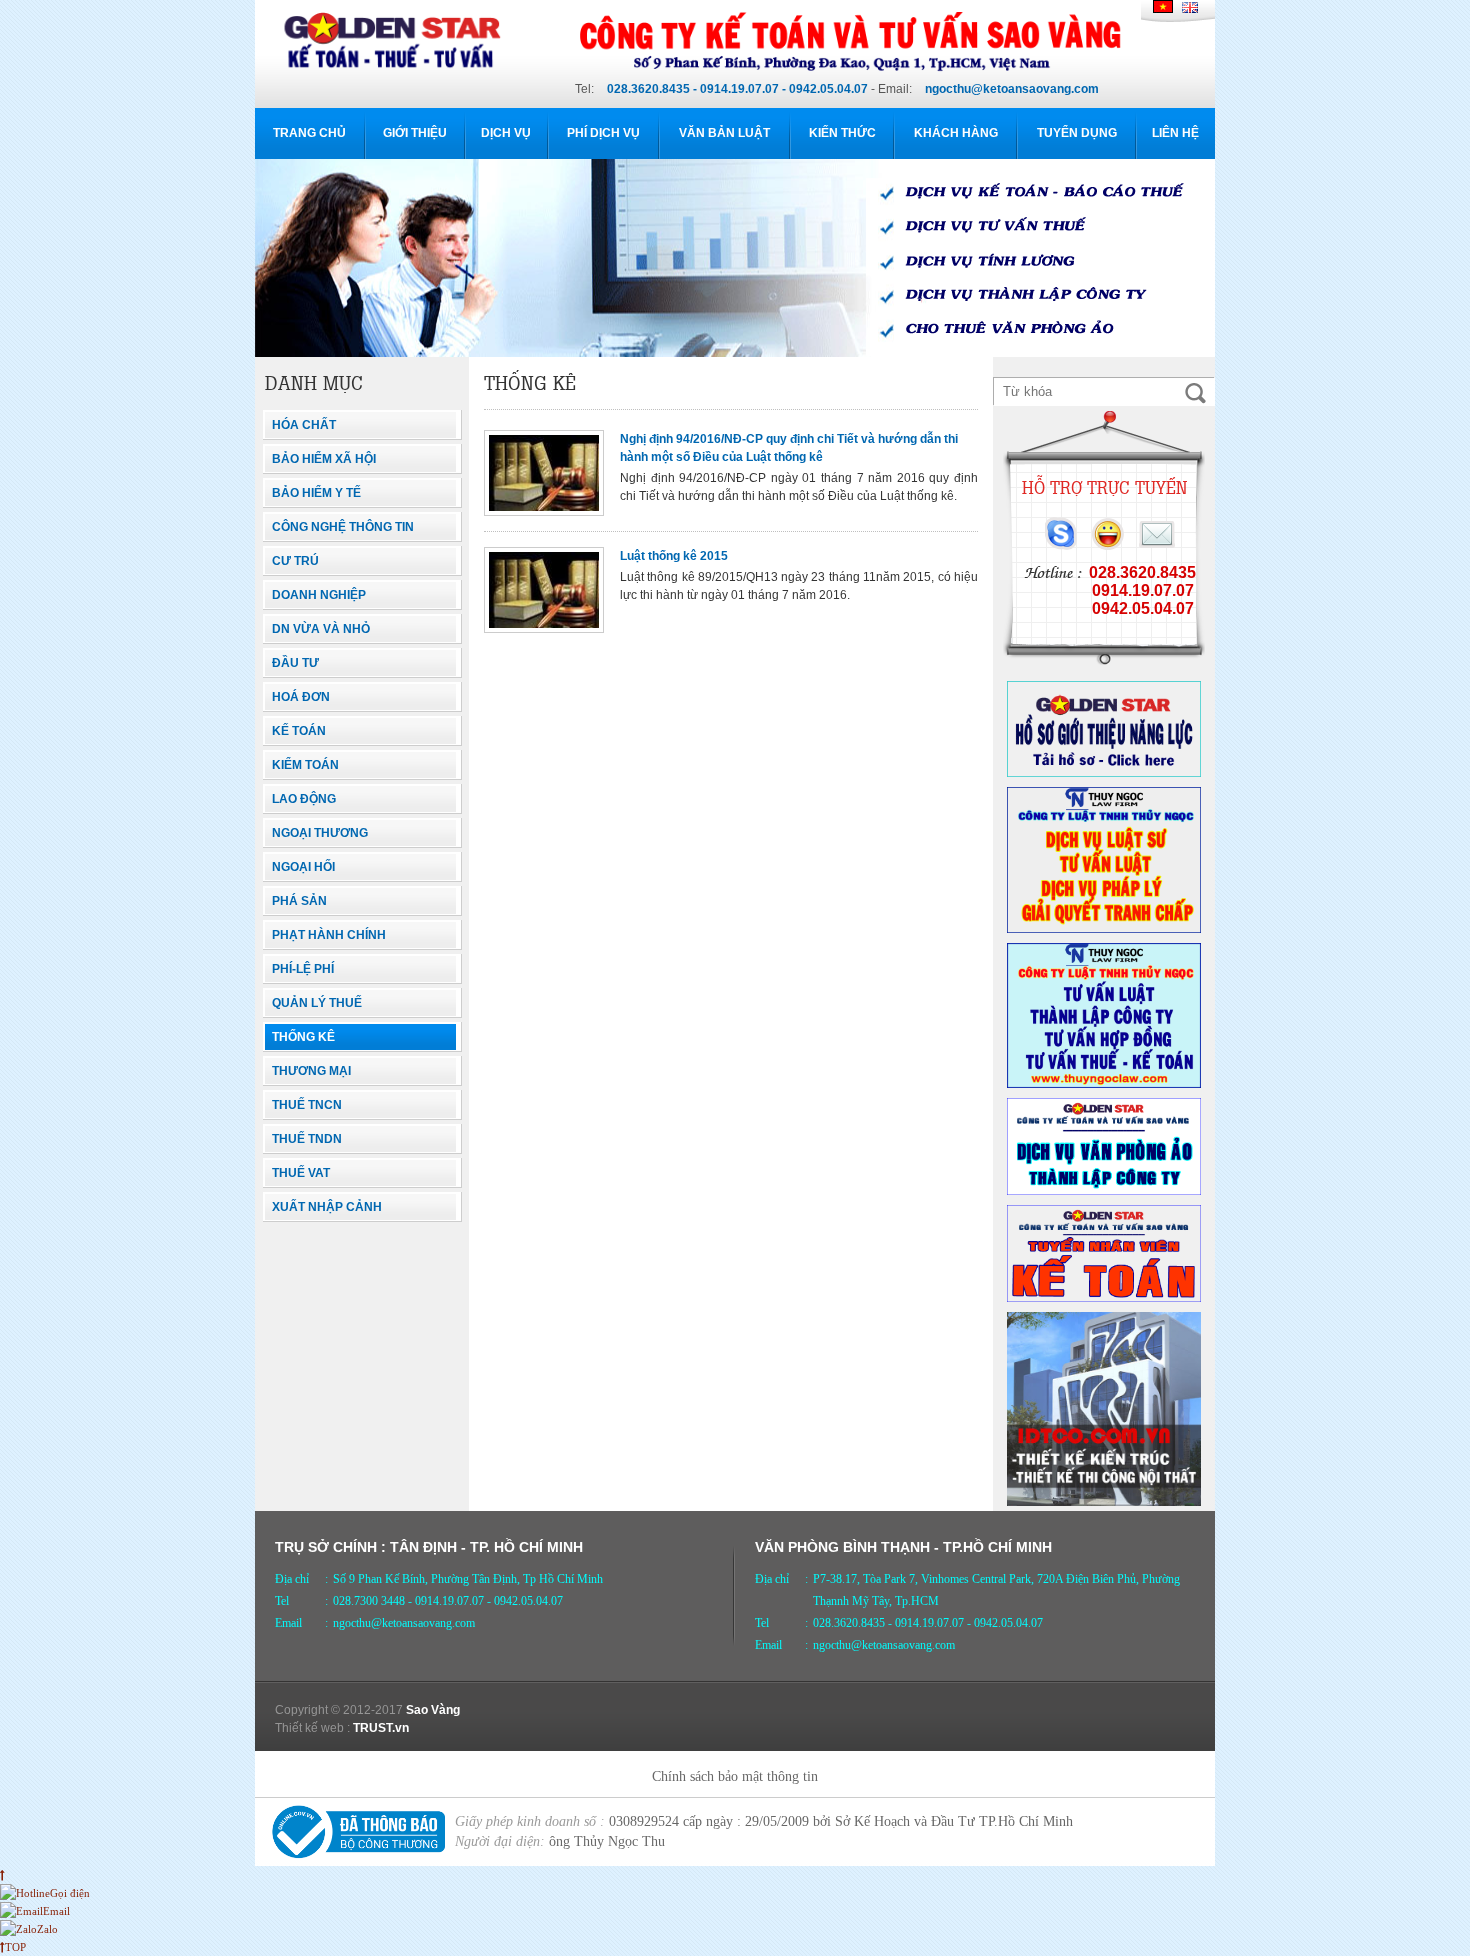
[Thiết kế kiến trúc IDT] (1104, 1502)
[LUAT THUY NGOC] (1104, 929)
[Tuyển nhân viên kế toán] (1104, 1298)
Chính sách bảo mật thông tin (735, 1776)
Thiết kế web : (312, 1728)
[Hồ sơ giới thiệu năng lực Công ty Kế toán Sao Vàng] (1104, 773)
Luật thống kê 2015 (674, 556)
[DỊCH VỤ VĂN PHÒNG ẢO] (1104, 1191)
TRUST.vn (381, 1728)
